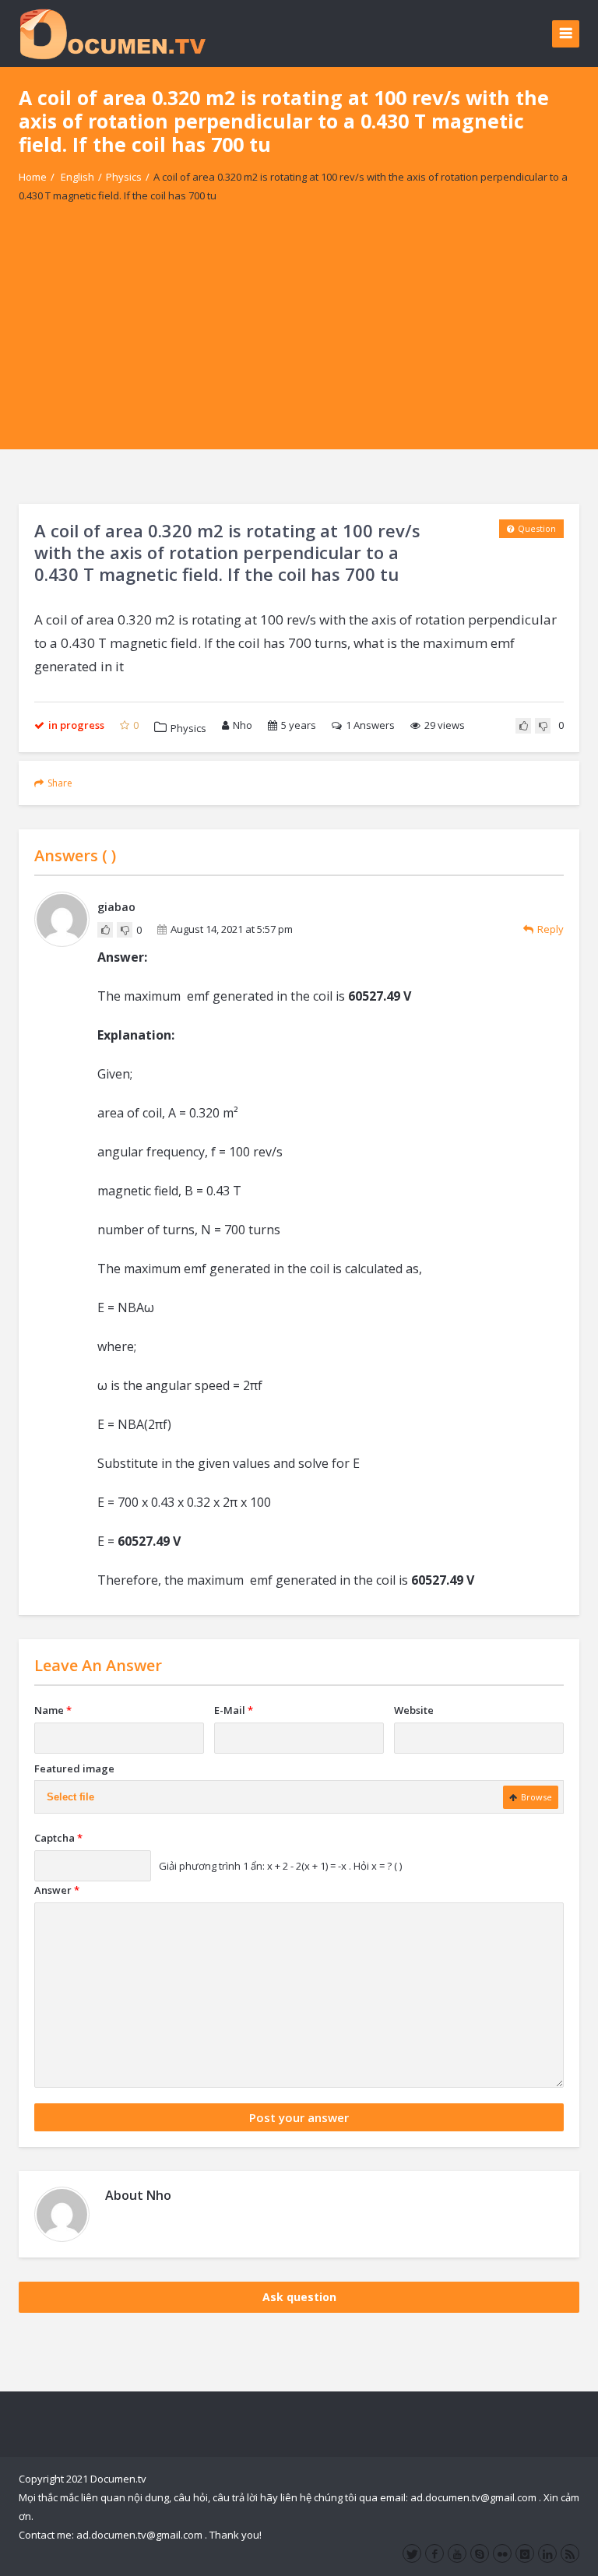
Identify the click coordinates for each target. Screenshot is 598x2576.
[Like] (523, 726)
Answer (57, 1890)
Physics (124, 177)
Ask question (299, 2297)
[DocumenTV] (112, 33)
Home (33, 177)
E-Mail (234, 1710)
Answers (370, 725)
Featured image (74, 1768)
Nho (243, 725)
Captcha (58, 1838)
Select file (70, 1797)
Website (414, 1710)
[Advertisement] (299, 340)
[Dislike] (543, 726)
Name (53, 1710)
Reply (551, 929)
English (77, 177)
